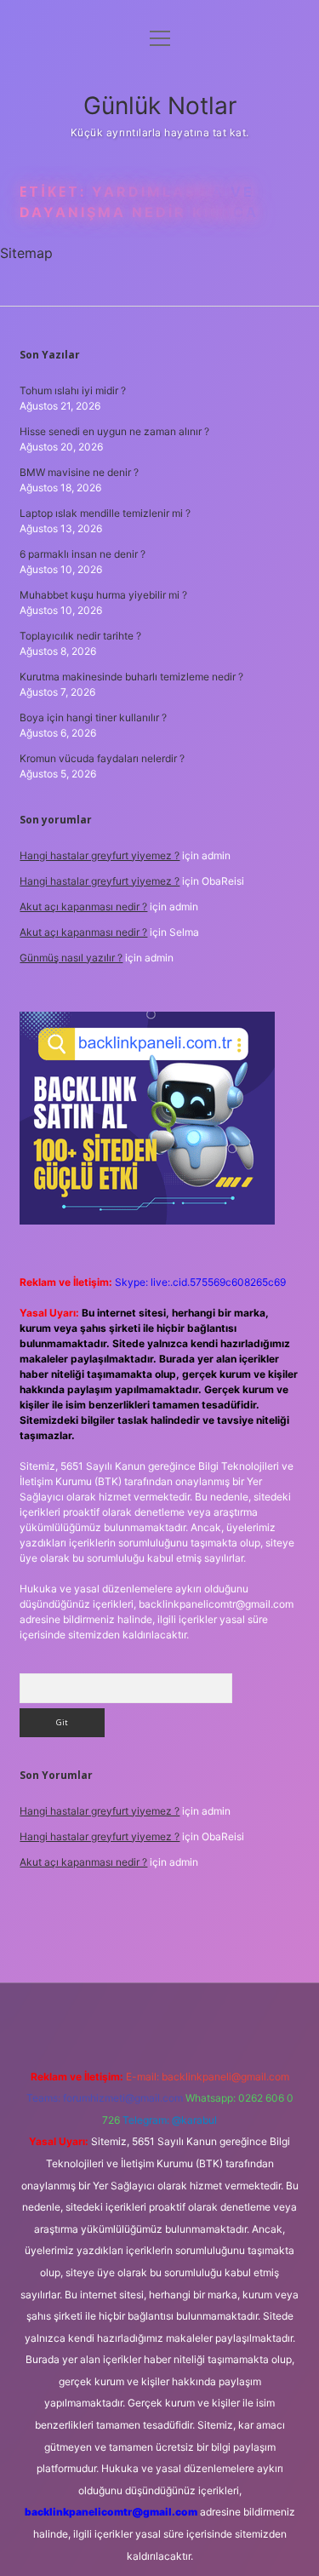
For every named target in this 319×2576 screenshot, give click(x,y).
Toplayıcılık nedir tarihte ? (80, 636)
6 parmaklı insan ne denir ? (83, 554)
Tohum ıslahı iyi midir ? (73, 390)
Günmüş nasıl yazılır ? (71, 958)
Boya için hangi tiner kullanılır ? (93, 717)
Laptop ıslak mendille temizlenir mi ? (105, 513)
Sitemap (26, 253)
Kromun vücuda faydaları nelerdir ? (102, 758)
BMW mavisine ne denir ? (79, 472)
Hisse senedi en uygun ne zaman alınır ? (114, 431)
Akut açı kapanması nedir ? (83, 906)
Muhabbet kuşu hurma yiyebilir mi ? (103, 595)
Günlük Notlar (160, 106)
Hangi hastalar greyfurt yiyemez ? (100, 855)
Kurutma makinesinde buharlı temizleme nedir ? (131, 677)
